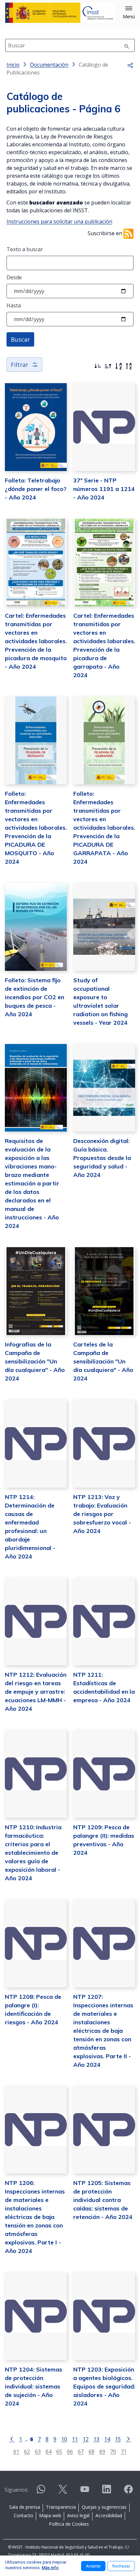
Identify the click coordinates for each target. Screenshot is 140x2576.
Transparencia (61, 2507)
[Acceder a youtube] (85, 2492)
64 (49, 2451)
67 (81, 2451)
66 (70, 2451)
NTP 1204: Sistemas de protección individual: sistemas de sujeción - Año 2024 (34, 2386)
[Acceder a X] (63, 2492)
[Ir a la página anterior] (12, 2438)
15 (118, 2439)
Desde (14, 277)
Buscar (20, 339)
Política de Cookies (69, 2524)
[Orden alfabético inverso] (129, 366)
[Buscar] (127, 45)
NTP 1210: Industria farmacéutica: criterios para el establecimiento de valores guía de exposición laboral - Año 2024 (33, 1853)
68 (91, 2451)
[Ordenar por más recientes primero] (98, 366)
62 (27, 2451)
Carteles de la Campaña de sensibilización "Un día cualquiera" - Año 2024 (103, 1361)
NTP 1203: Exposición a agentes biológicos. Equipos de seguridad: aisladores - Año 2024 (104, 2386)
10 (64, 2439)
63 (38, 2451)
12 (86, 2439)
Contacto (23, 2515)
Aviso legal (78, 2515)
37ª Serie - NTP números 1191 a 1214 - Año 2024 (104, 489)
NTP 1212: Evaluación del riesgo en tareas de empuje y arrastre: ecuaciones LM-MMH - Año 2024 (36, 1692)
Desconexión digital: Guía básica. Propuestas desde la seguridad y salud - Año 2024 (102, 1158)
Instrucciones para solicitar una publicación (59, 221)
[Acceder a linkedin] (106, 2492)
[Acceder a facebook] (128, 2492)
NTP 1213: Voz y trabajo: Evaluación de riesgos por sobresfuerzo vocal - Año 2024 (102, 1514)
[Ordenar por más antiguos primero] (108, 366)
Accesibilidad (109, 2515)
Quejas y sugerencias (104, 2507)
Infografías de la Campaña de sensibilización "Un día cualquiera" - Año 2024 (35, 1361)
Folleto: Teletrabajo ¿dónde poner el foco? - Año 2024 (36, 489)
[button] (129, 13)
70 (113, 2451)
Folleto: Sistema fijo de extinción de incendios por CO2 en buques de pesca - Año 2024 (35, 997)
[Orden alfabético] (119, 366)
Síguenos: (16, 2490)
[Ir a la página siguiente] (128, 2438)
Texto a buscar (25, 249)
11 (75, 2439)
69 (102, 2451)
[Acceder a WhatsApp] (41, 2492)
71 (124, 2451)
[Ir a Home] (60, 13)
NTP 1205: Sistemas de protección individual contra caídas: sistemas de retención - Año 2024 (103, 2200)
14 (107, 2439)
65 (59, 2451)
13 (96, 2439)
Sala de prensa (25, 2507)
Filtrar (20, 365)
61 (16, 2451)
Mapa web (50, 2515)
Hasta (14, 305)
